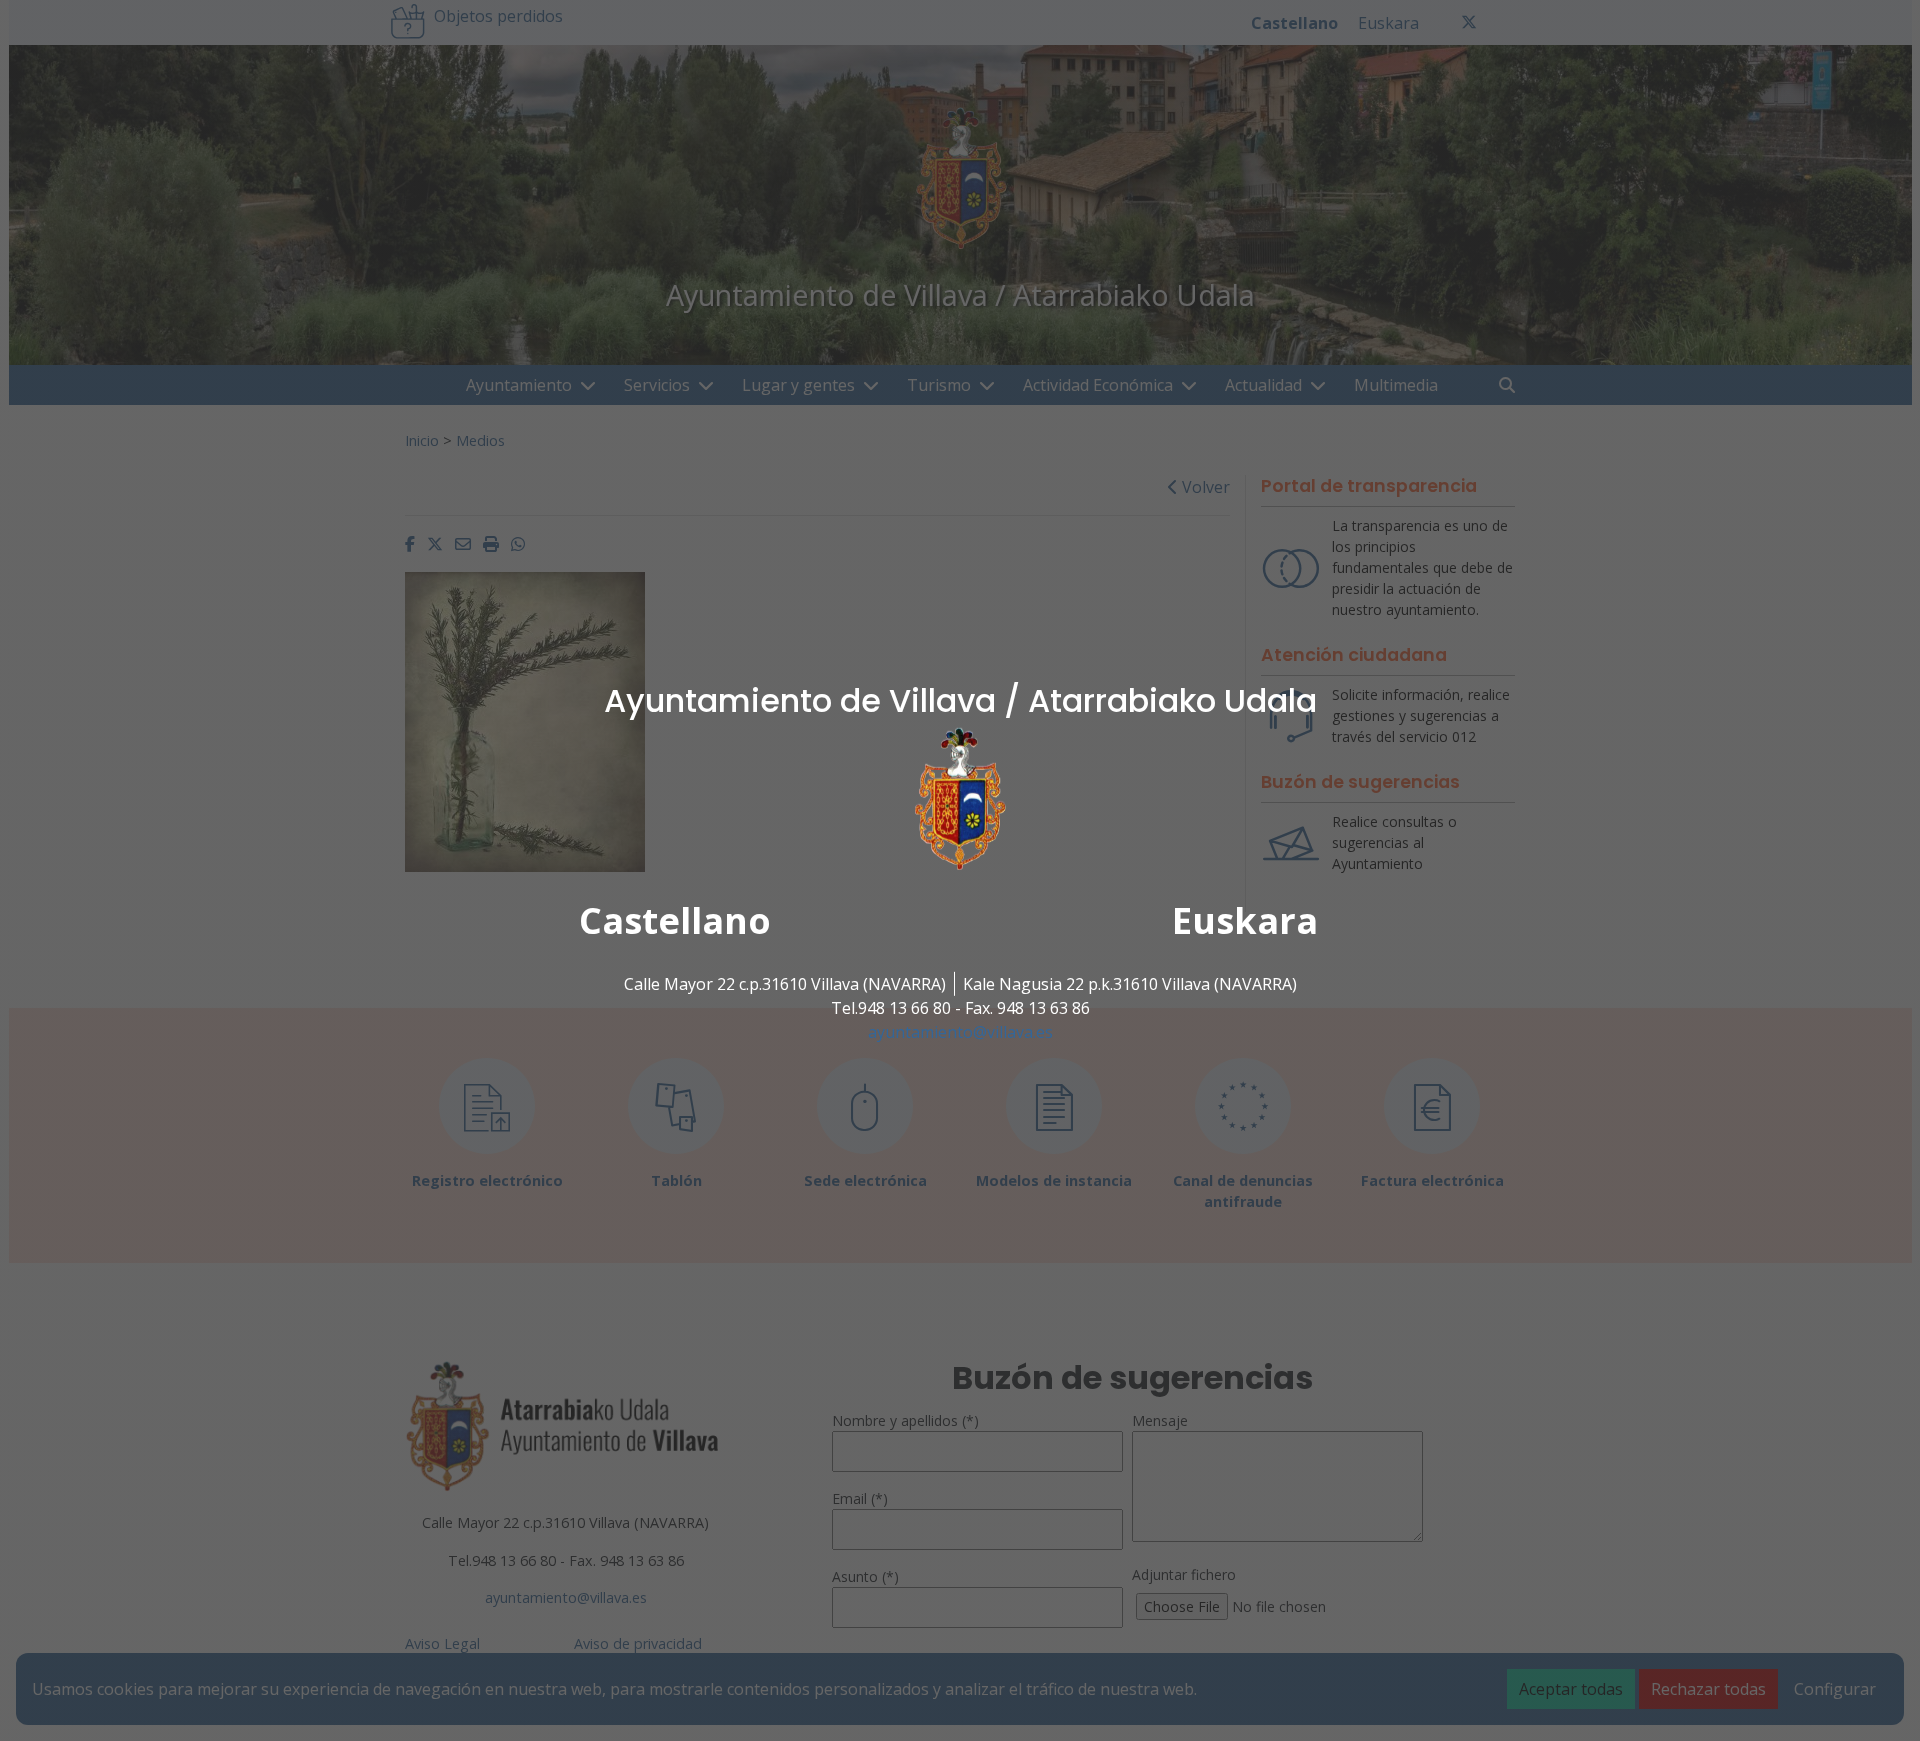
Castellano (675, 920)
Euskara (1245, 920)
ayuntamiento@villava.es (960, 1032)
